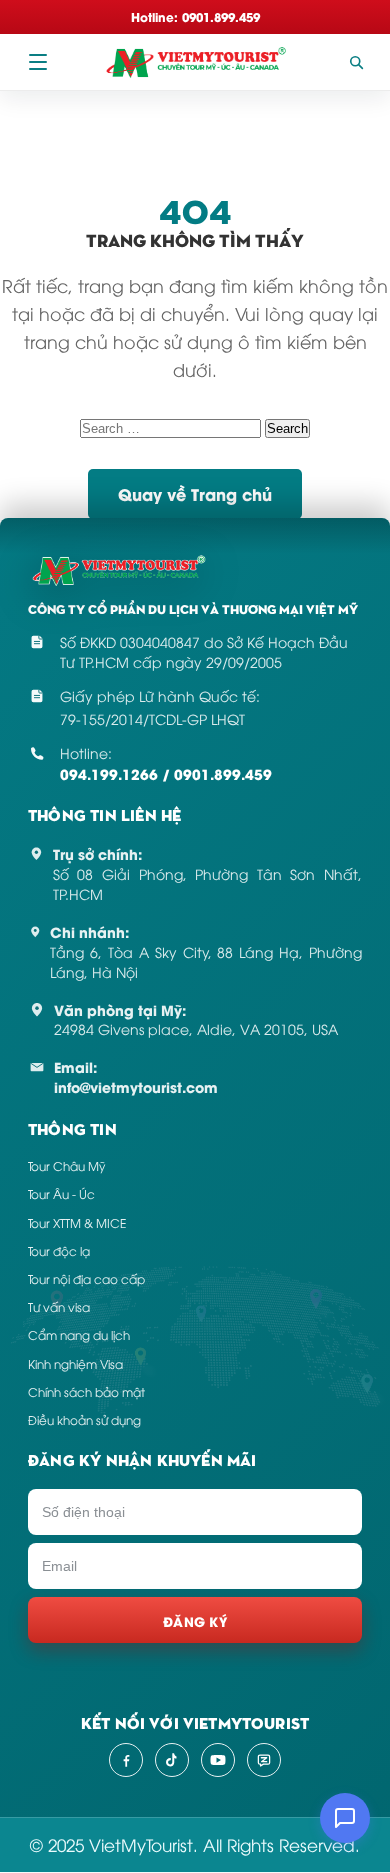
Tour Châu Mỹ (66, 1165)
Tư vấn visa (59, 1306)
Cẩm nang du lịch (79, 1334)
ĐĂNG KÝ (195, 1620)
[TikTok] (172, 1760)
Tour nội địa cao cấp (86, 1278)
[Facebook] (126, 1760)
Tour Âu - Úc (61, 1193)
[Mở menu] (38, 62)
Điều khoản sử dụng (84, 1419)
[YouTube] (218, 1760)
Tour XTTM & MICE (77, 1222)
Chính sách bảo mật (86, 1391)
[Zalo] (264, 1760)
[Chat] (345, 1818)
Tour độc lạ (59, 1250)
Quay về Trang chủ (195, 493)
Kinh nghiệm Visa (75, 1363)
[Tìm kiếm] (356, 62)
